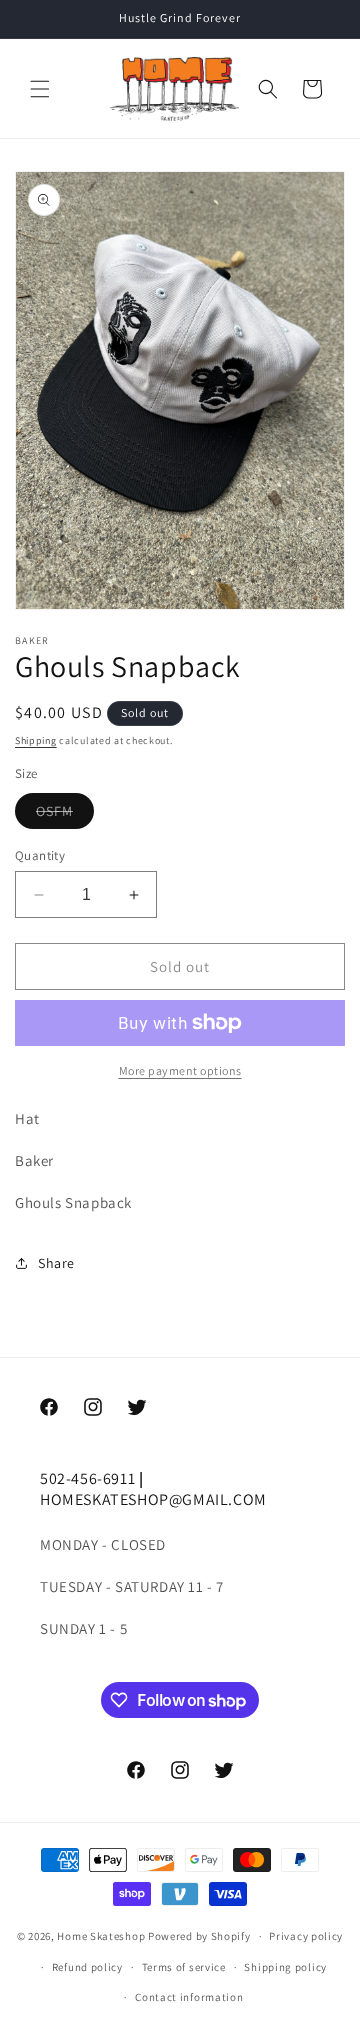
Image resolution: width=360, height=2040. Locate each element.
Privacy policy (306, 1936)
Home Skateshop (101, 1936)
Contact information (189, 1997)
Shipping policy (285, 1967)
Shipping (36, 740)
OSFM (65, 815)
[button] (40, 89)
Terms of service (184, 1967)
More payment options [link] (180, 1070)
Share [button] (56, 1263)
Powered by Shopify (199, 1936)
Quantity (40, 855)
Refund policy (87, 1967)
